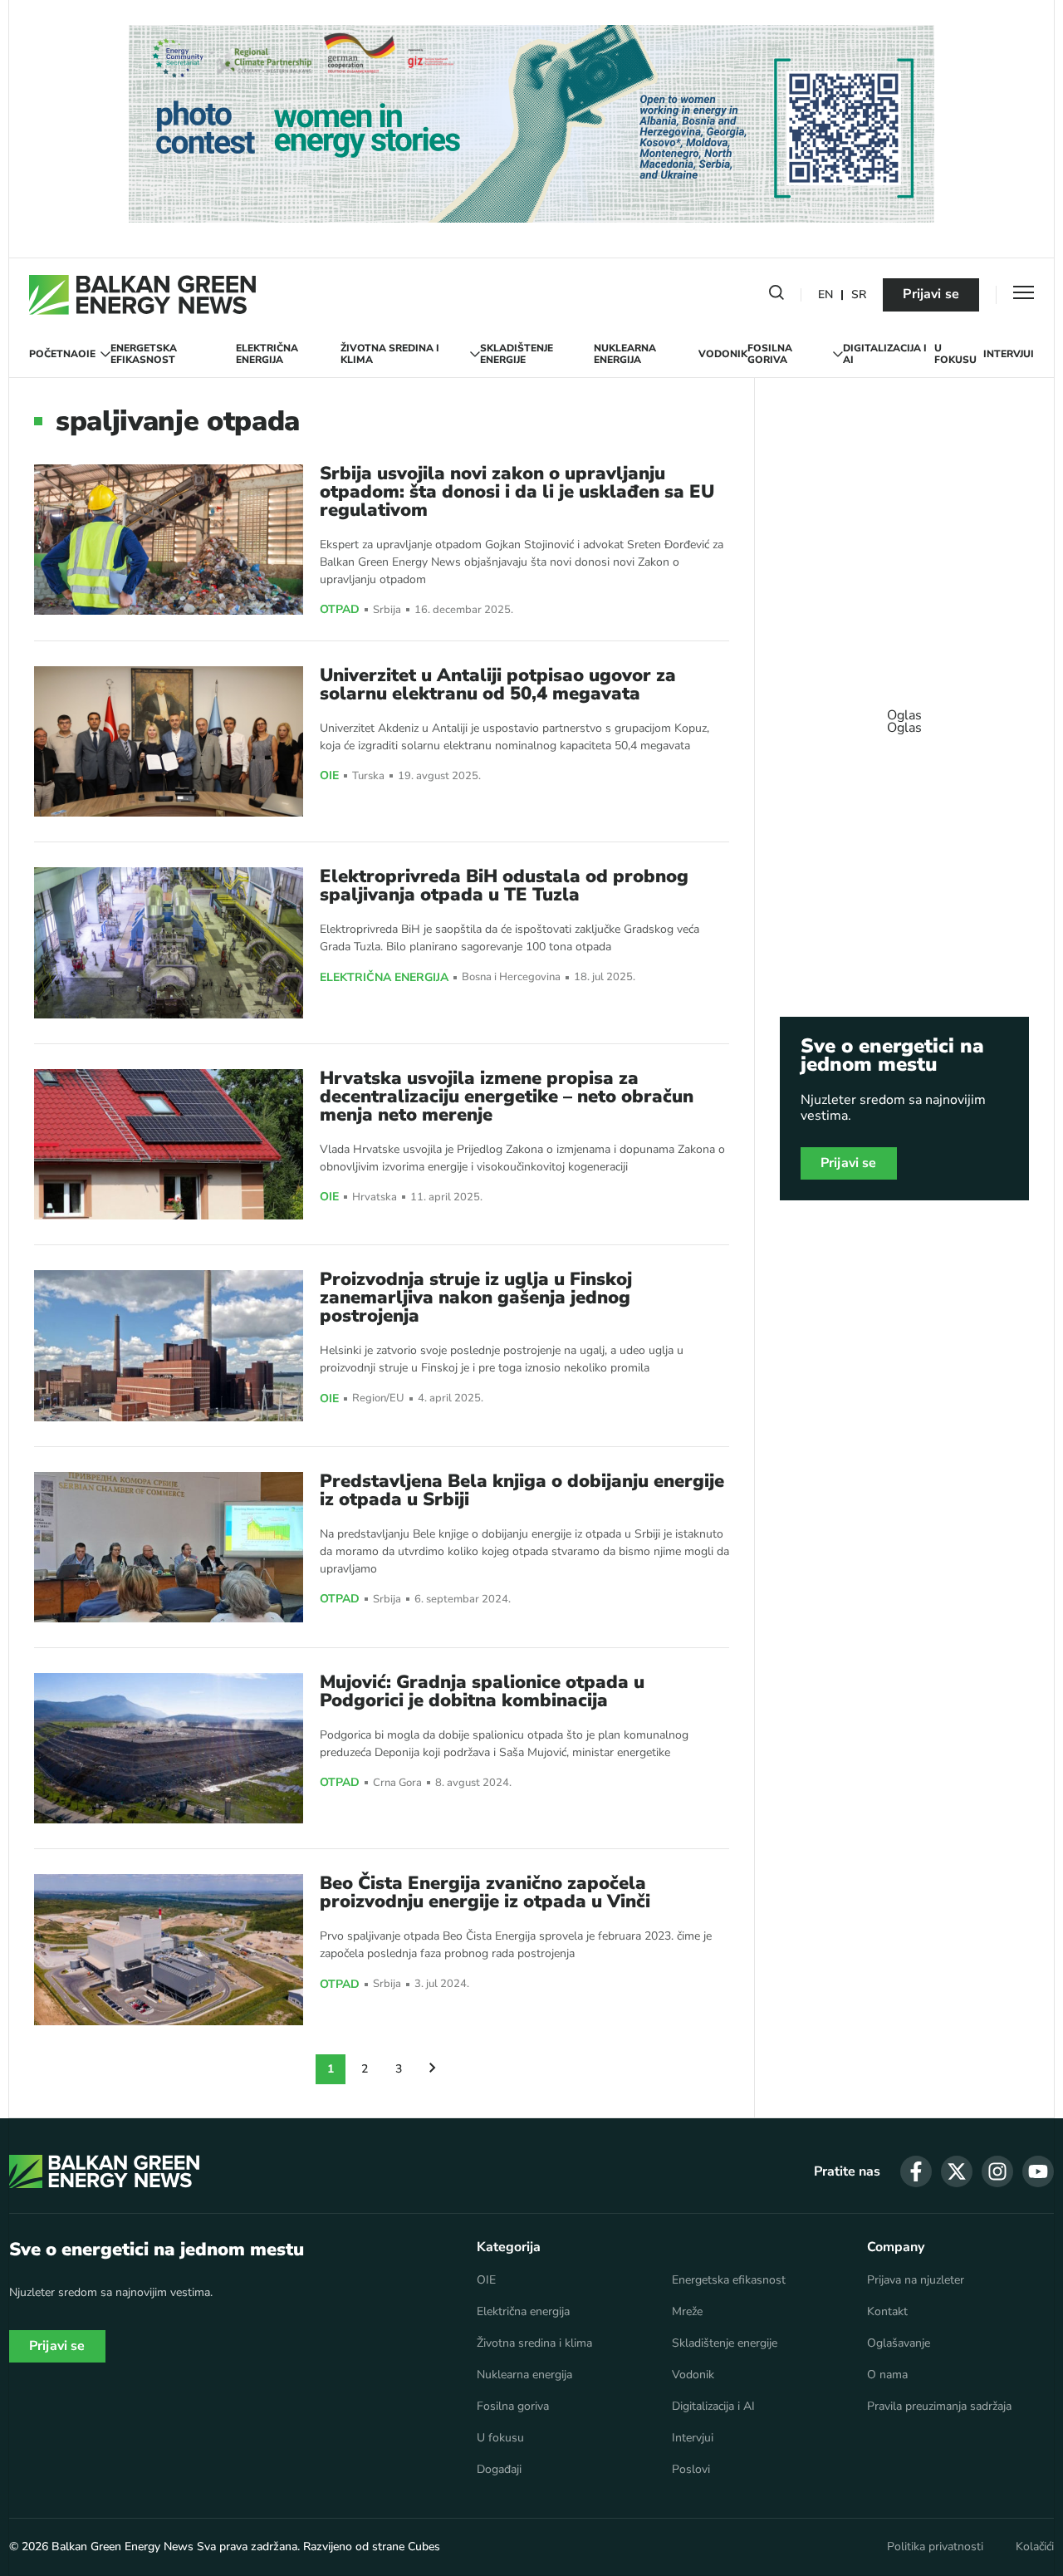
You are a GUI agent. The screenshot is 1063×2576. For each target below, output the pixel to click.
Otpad (340, 610)
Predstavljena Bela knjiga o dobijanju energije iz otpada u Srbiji (522, 1490)
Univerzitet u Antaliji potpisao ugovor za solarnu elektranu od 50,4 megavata (498, 684)
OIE (87, 354)
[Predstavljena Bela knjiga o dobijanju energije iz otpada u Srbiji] (169, 1547)
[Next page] (433, 2069)
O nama (887, 2375)
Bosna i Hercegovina (511, 977)
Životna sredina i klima (390, 354)
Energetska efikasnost (144, 354)
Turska (368, 776)
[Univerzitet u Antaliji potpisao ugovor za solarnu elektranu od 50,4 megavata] (169, 741)
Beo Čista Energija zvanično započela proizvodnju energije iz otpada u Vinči (485, 1892)
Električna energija (267, 354)
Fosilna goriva (770, 354)
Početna (54, 354)
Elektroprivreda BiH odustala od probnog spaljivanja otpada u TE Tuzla (504, 886)
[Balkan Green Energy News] (142, 295)
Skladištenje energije (517, 354)
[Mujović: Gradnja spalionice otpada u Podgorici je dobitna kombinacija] (169, 1748)
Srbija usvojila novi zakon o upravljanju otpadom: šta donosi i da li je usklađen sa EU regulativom (517, 492)
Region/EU (378, 1398)
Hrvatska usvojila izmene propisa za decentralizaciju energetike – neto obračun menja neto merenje (507, 1097)
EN (825, 295)
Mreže (687, 2312)
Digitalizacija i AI (885, 354)
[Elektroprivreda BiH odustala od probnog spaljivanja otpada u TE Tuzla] (169, 942)
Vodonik (723, 354)
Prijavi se (931, 294)
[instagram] (997, 2171)
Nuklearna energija (625, 354)
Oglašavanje (899, 2343)
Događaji (499, 2470)
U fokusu (955, 354)
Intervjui (1009, 354)
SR (859, 295)
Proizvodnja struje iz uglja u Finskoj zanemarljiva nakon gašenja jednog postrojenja (476, 1298)
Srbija (387, 610)
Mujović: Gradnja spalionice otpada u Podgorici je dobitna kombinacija (482, 1691)
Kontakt (887, 2312)
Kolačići (1035, 2547)
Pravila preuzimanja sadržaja (939, 2407)
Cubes (424, 2547)
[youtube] (1038, 2171)
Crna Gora (397, 1783)
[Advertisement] (904, 714)
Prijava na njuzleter (916, 2280)
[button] (776, 296)
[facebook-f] (916, 2171)
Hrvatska (375, 1197)
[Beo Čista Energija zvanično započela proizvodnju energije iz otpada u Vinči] (169, 1949)
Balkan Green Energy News (122, 2547)
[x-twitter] (957, 2171)
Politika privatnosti (935, 2547)
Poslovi (691, 2470)
